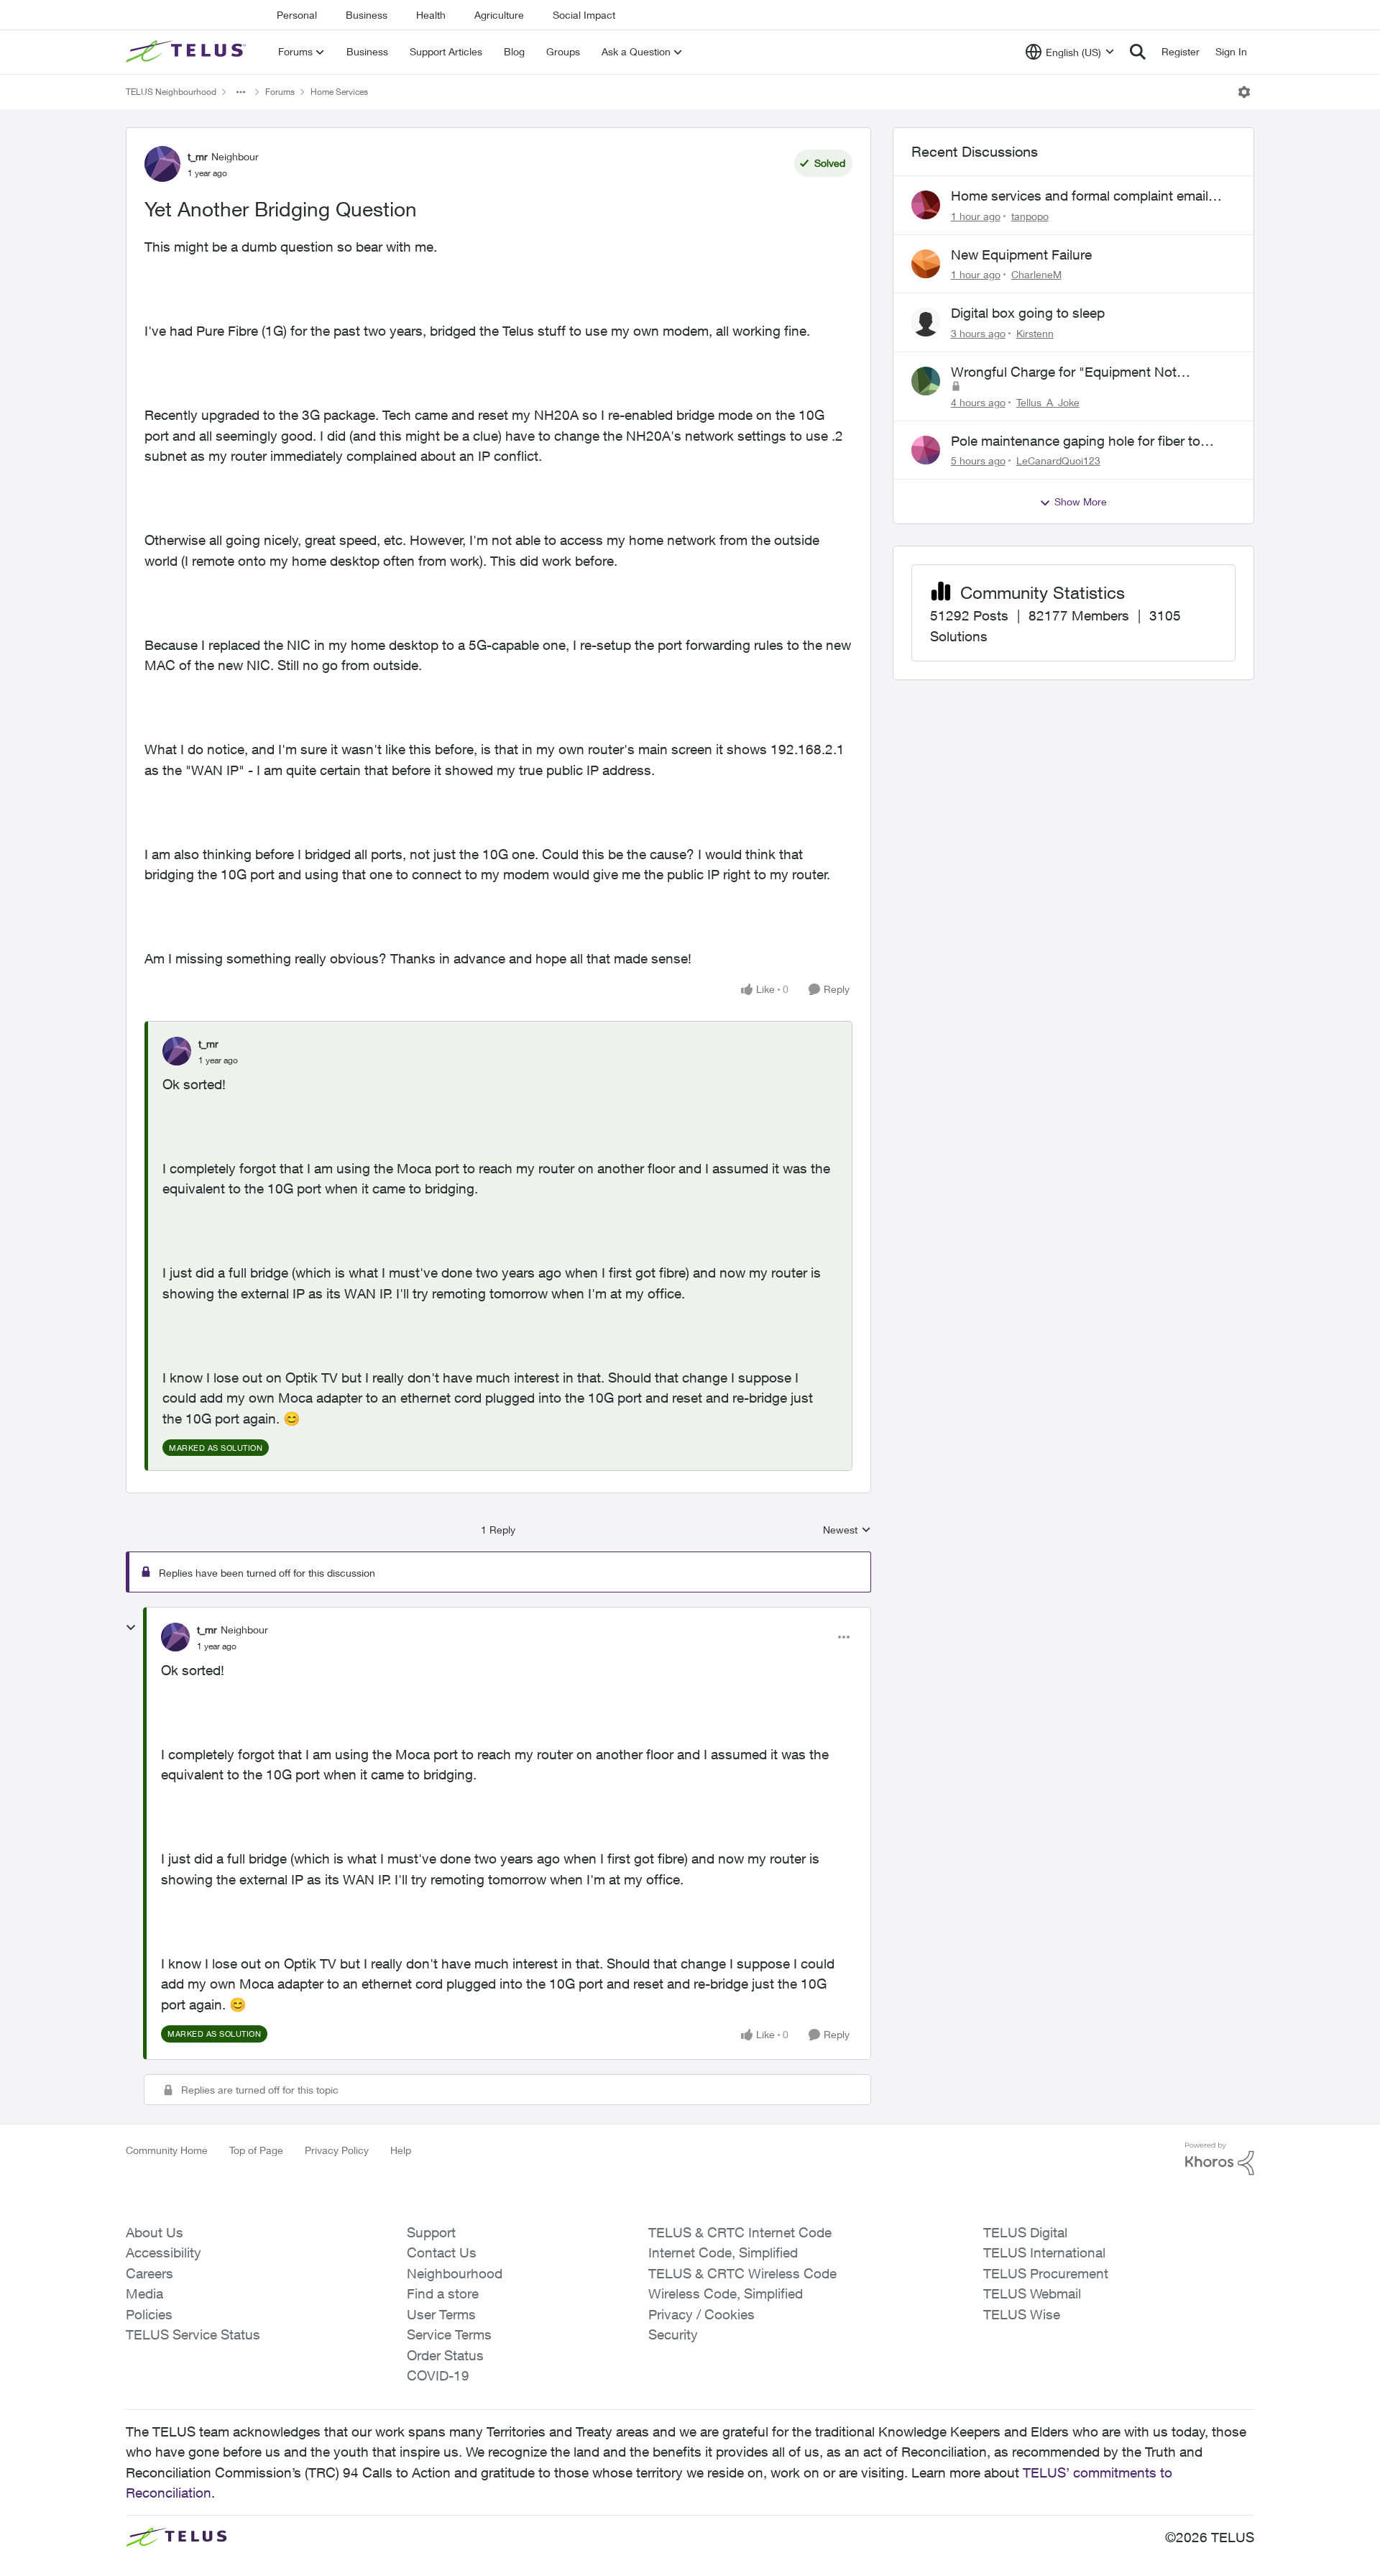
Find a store (443, 2293)
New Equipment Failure (1021, 255)
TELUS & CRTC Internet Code (740, 2232)
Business (367, 15)
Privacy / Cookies (701, 2314)
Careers (149, 2273)
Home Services (339, 92)
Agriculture (499, 15)
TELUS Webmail (1032, 2293)
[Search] (1138, 52)
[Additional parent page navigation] (241, 92)
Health (431, 15)
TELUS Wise (1022, 2314)
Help (401, 2150)
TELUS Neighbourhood (171, 92)
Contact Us (442, 2252)
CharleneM (1036, 274)
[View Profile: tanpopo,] (926, 205)
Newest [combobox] (847, 1530)
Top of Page (256, 2150)
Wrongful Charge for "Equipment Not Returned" (1064, 372)
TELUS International (1044, 2252)
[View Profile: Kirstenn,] (926, 322)
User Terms (441, 2314)
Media (144, 2293)
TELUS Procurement (1046, 2273)
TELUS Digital (1025, 2232)
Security (673, 2334)
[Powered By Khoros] (1220, 2159)
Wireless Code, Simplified (726, 2293)
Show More (1081, 501)
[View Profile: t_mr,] (177, 1051)
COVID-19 (438, 2375)
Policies (149, 2314)
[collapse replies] (131, 1628)
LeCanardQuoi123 (1058, 460)
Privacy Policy (337, 2150)
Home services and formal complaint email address (1080, 196)
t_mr (198, 156)
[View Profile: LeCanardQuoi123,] (926, 450)
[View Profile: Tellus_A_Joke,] (926, 381)
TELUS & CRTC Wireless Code (742, 2273)
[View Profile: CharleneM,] (926, 264)
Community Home (167, 2150)
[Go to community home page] (188, 52)
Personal (297, 15)
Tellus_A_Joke (1048, 402)
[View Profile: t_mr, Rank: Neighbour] (162, 164)
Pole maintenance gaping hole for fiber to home (1076, 441)
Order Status (445, 2355)
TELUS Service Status (193, 2334)
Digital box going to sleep (1028, 313)
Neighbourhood (455, 2273)
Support (431, 2232)
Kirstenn (1035, 333)
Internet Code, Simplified (723, 2252)
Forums (280, 92)
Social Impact (584, 15)
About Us (155, 2232)
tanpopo (1030, 216)
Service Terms (449, 2334)
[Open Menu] (1244, 92)
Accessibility (164, 2252)
